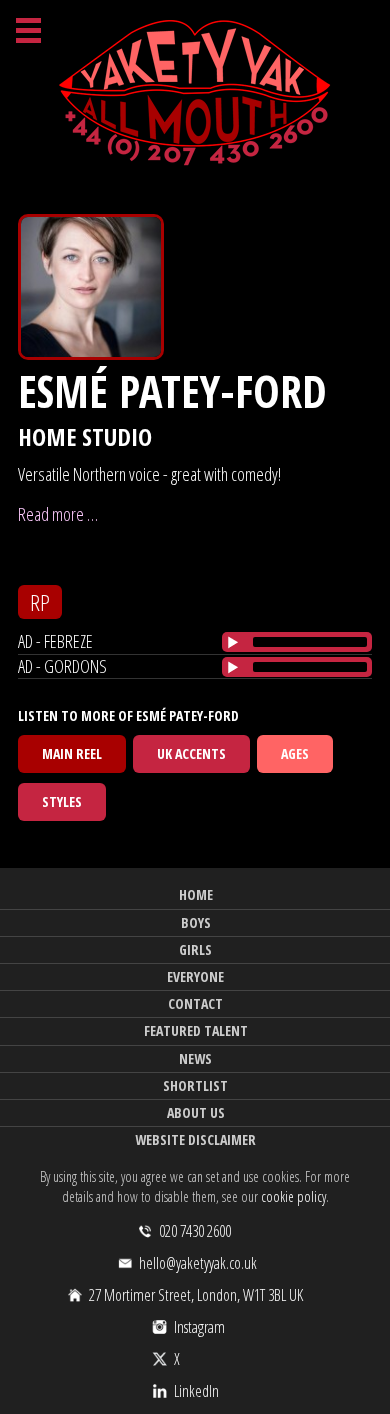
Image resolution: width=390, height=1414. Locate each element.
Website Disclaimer (195, 1139)
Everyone (195, 976)
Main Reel (72, 753)
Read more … (58, 514)
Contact (195, 1003)
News (195, 1058)
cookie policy (293, 1196)
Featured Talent (196, 1030)
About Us (196, 1112)
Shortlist (195, 1085)
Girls (195, 949)
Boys (196, 922)
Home (196, 894)
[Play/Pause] (233, 642)
